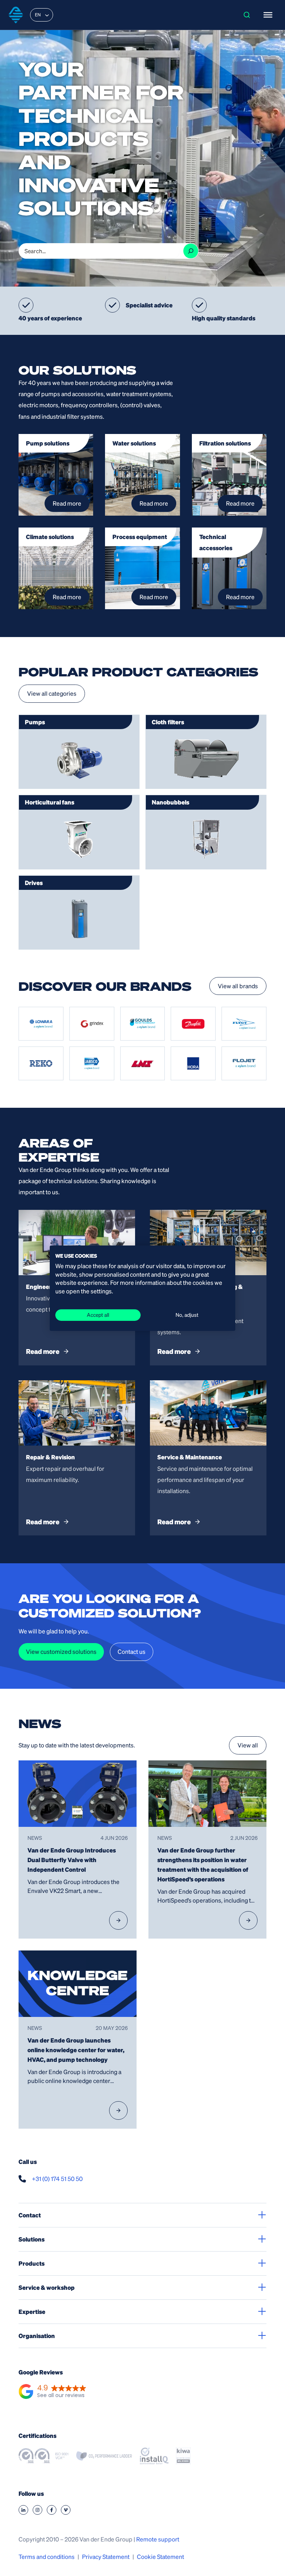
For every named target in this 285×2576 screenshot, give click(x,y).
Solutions (32, 2239)
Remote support (158, 2539)
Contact (30, 2215)
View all (248, 1745)
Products (32, 2263)
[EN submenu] (47, 15)
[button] (53, 2392)
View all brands (238, 986)
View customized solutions (61, 1651)
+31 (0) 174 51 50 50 (57, 2179)
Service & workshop (47, 2287)
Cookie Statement (160, 2557)
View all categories (52, 693)
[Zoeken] (191, 251)
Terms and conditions (47, 2557)
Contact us (132, 1651)
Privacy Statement (106, 2557)
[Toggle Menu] (268, 15)
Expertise (32, 2311)
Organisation (37, 2336)
